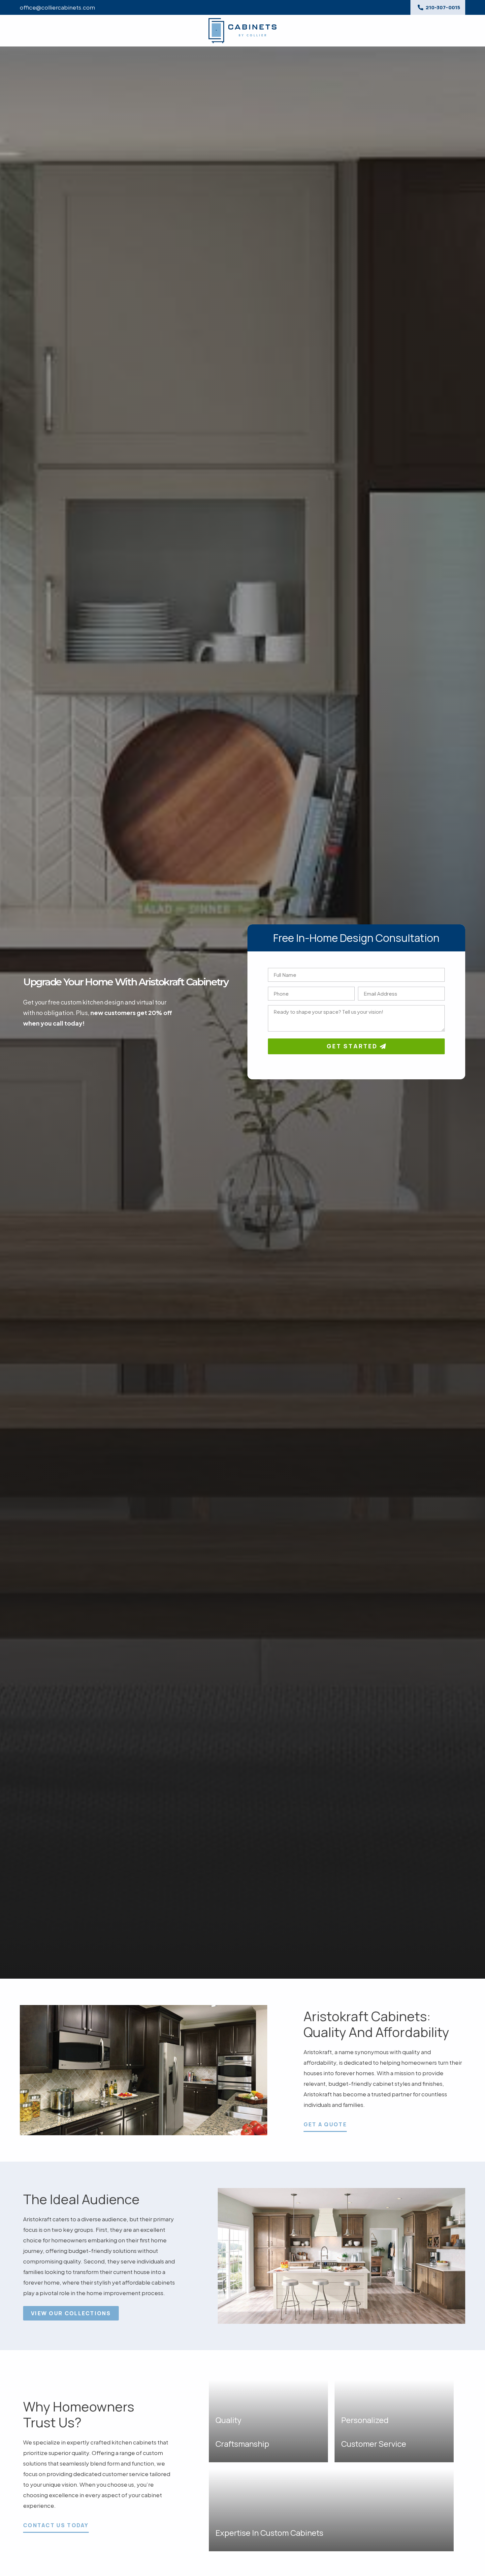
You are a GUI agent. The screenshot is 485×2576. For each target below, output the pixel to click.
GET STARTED (353, 1046)
